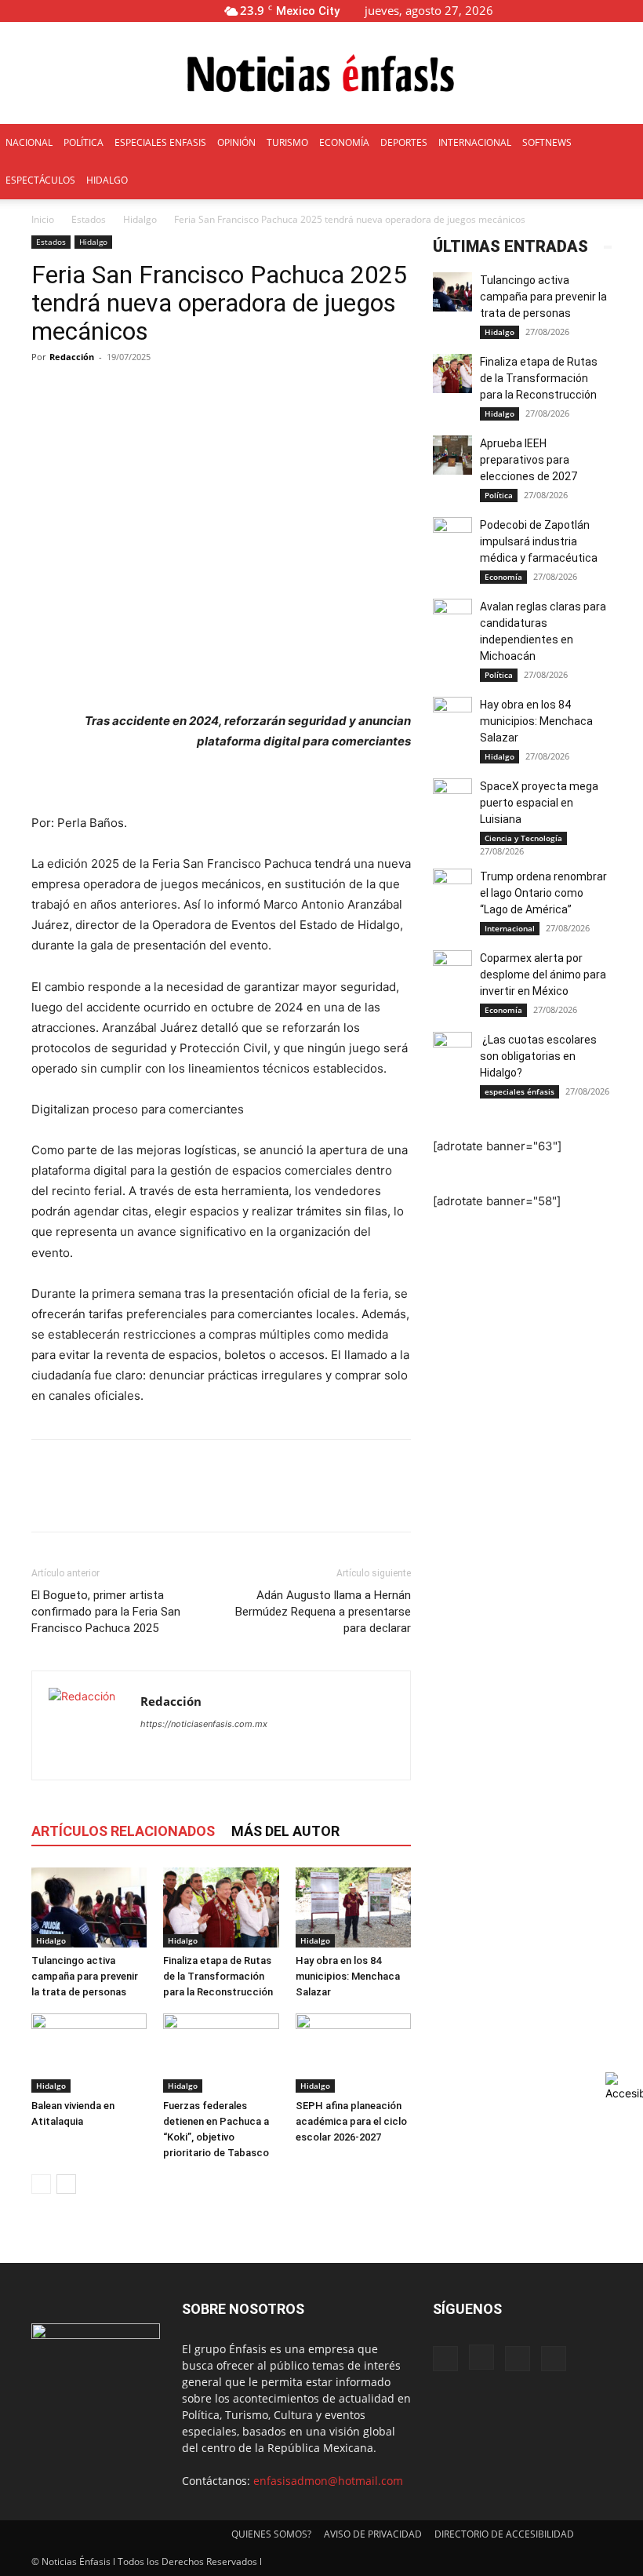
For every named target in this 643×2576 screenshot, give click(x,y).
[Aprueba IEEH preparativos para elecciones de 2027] (452, 455)
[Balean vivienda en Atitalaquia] (89, 2053)
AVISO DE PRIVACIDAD (373, 2534)
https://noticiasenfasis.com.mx (204, 1724)
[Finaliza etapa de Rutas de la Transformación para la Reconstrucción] (221, 1907)
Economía (503, 577)
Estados (89, 219)
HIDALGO (107, 180)
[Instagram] (579, 11)
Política (499, 495)
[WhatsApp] (155, 1499)
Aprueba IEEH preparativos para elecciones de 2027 (530, 460)
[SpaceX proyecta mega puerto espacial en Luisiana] (452, 798)
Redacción (72, 357)
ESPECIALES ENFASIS (160, 142)
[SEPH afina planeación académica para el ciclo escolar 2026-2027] (353, 2053)
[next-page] (66, 2184)
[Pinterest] (119, 1499)
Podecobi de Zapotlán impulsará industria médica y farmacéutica (539, 541)
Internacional (510, 928)
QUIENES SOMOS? (271, 2534)
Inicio (43, 219)
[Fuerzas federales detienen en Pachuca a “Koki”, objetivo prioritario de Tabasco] (221, 2053)
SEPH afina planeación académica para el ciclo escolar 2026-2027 (351, 2121)
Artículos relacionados (123, 1831)
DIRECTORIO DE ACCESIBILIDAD (504, 2534)
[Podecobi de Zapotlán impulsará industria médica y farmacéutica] (452, 537)
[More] (403, 392)
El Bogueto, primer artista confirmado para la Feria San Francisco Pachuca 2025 (106, 1612)
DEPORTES (404, 142)
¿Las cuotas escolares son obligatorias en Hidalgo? (538, 1056)
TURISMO (287, 142)
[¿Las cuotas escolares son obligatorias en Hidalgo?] (452, 1051)
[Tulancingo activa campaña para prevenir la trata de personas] (89, 1907)
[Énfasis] (321, 74)
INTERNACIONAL (475, 142)
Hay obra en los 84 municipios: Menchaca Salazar (348, 1976)
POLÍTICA (84, 142)
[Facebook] (554, 11)
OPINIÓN (236, 142)
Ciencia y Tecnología (523, 838)
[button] (530, 11)
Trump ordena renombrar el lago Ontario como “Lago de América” (543, 893)
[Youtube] (631, 11)
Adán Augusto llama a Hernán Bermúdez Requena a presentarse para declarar (323, 1612)
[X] (605, 11)
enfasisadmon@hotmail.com (328, 2481)
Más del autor (285, 1831)
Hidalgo (140, 219)
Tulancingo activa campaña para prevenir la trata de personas (85, 1976)
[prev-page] (41, 2184)
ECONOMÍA (344, 142)
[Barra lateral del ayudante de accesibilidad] (624, 2086)
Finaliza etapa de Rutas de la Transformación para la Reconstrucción (218, 1976)
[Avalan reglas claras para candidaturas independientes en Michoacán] (452, 618)
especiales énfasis (519, 1091)
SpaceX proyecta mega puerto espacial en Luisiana (539, 803)
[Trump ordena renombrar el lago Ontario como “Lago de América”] (452, 888)
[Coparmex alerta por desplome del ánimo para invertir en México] (452, 970)
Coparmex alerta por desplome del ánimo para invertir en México (543, 975)
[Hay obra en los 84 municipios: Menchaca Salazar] (353, 1907)
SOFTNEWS (547, 142)
